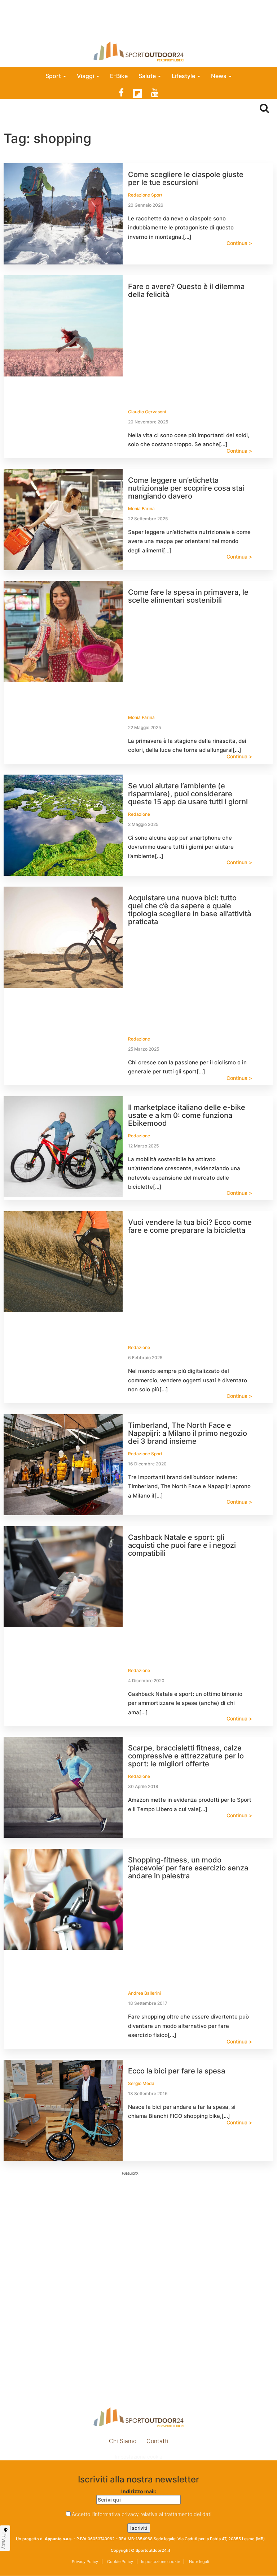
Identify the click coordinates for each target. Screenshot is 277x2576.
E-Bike (119, 76)
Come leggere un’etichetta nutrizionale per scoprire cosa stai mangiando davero (186, 488)
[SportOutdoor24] (138, 51)
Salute (148, 76)
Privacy (4, 2541)
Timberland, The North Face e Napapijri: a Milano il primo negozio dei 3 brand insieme (188, 1433)
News (219, 76)
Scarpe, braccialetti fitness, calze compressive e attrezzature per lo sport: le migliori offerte (186, 1756)
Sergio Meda (141, 2083)
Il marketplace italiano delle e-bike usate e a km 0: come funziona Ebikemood (187, 1115)
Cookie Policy (120, 2562)
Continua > (239, 243)
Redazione (139, 814)
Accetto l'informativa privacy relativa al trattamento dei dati (142, 2514)
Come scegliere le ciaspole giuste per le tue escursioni (186, 178)
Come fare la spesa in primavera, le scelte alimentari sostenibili (188, 596)
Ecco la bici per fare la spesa (177, 2071)
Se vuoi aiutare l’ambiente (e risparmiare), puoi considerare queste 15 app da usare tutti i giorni (188, 794)
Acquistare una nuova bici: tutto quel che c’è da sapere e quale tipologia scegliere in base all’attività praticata (190, 910)
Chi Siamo (123, 2441)
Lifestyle (184, 76)
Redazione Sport (145, 195)
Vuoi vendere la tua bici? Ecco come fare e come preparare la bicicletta (190, 1226)
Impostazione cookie (138, 2457)
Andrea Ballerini (144, 1993)
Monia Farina (141, 509)
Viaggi (86, 76)
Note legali (199, 2562)
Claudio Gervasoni (147, 412)
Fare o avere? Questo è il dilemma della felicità (186, 290)
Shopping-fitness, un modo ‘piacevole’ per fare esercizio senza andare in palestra (188, 1868)
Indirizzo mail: (139, 2491)
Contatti (157, 2441)
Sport (54, 76)
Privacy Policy (85, 2562)
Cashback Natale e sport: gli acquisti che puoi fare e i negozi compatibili (182, 1545)
